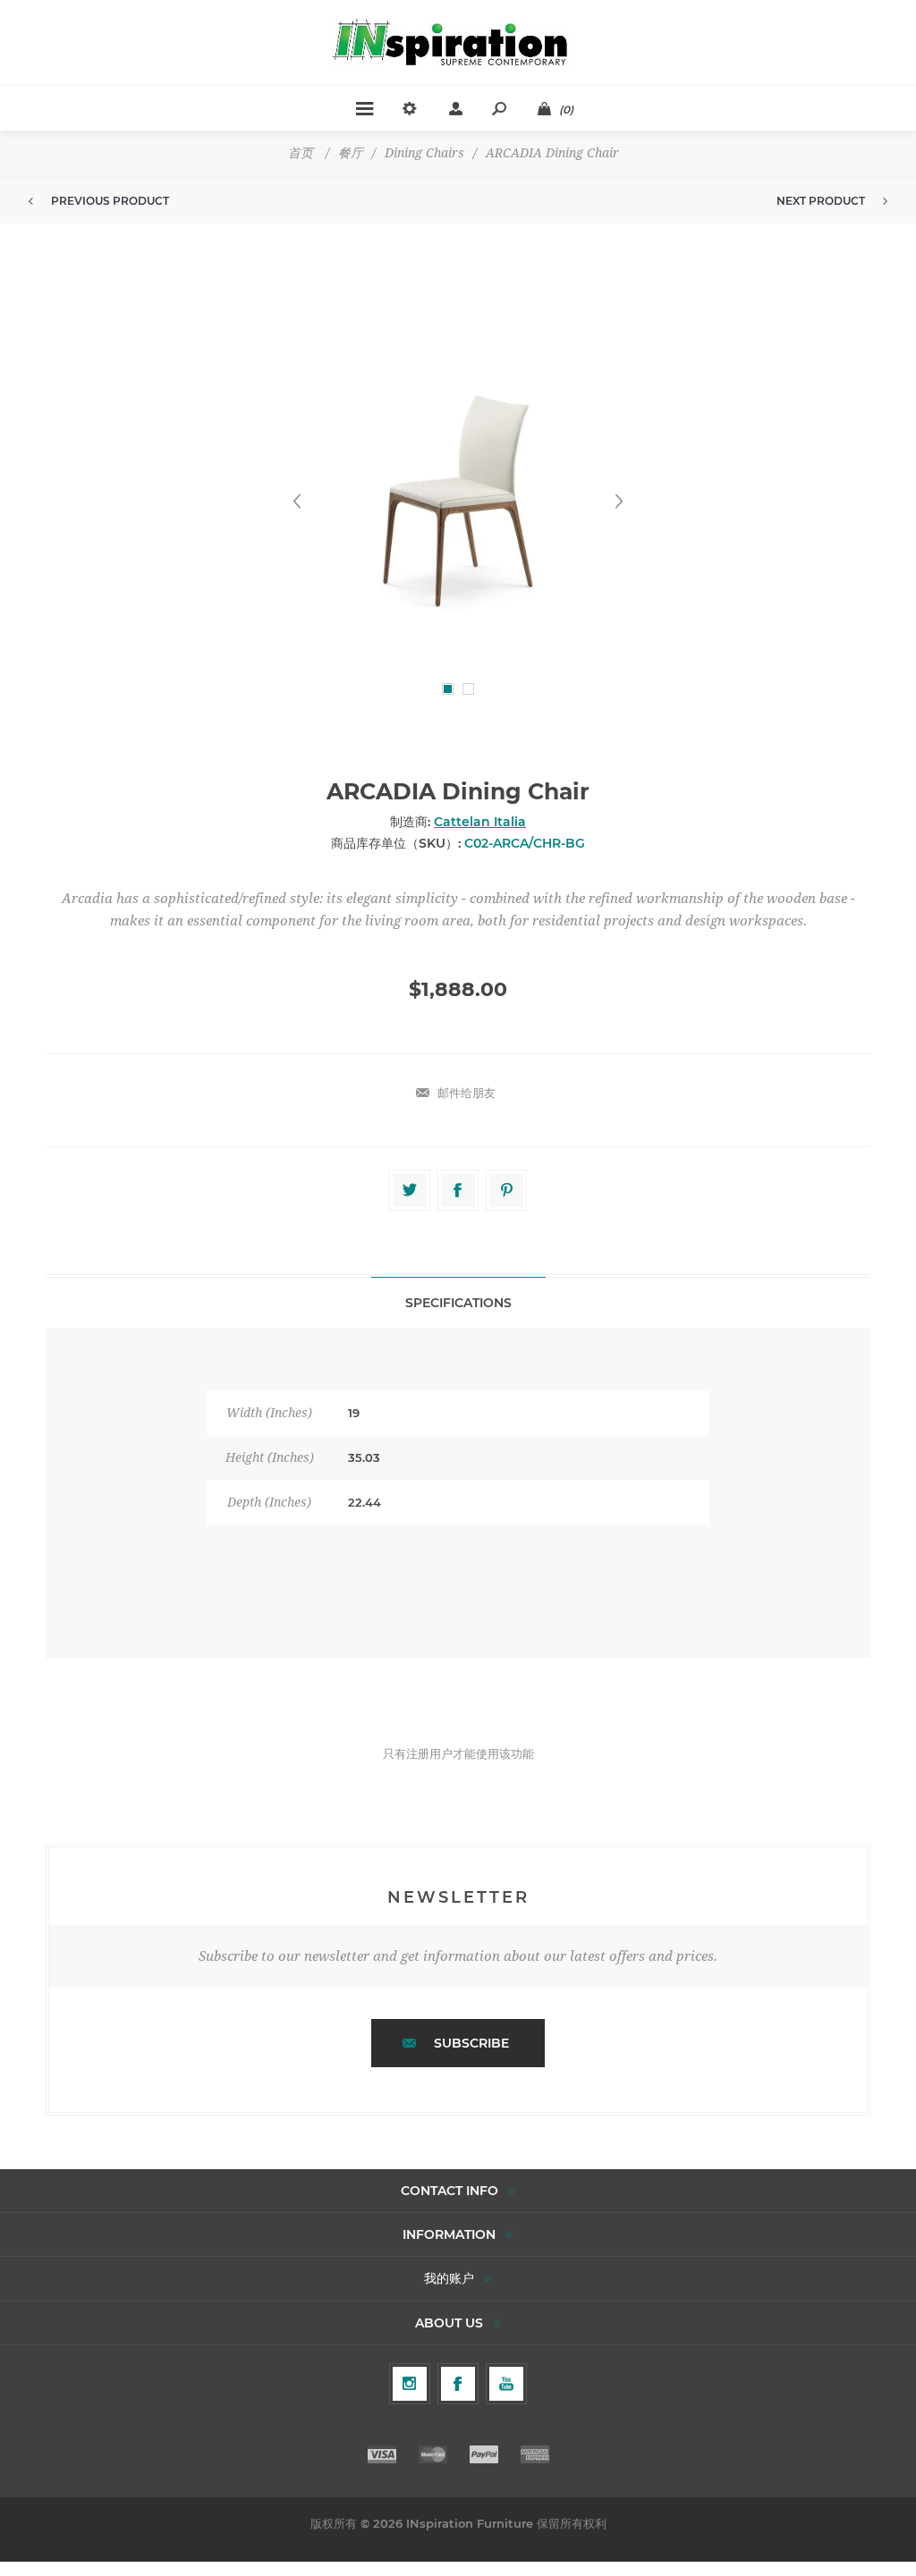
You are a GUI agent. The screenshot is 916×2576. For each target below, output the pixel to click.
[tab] (458, 1302)
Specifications (458, 1303)
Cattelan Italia (480, 822)
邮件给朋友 (466, 1093)
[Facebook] (458, 2384)
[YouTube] (506, 2384)
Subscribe (471, 2043)
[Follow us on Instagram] (410, 2384)
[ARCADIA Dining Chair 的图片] (458, 501)
